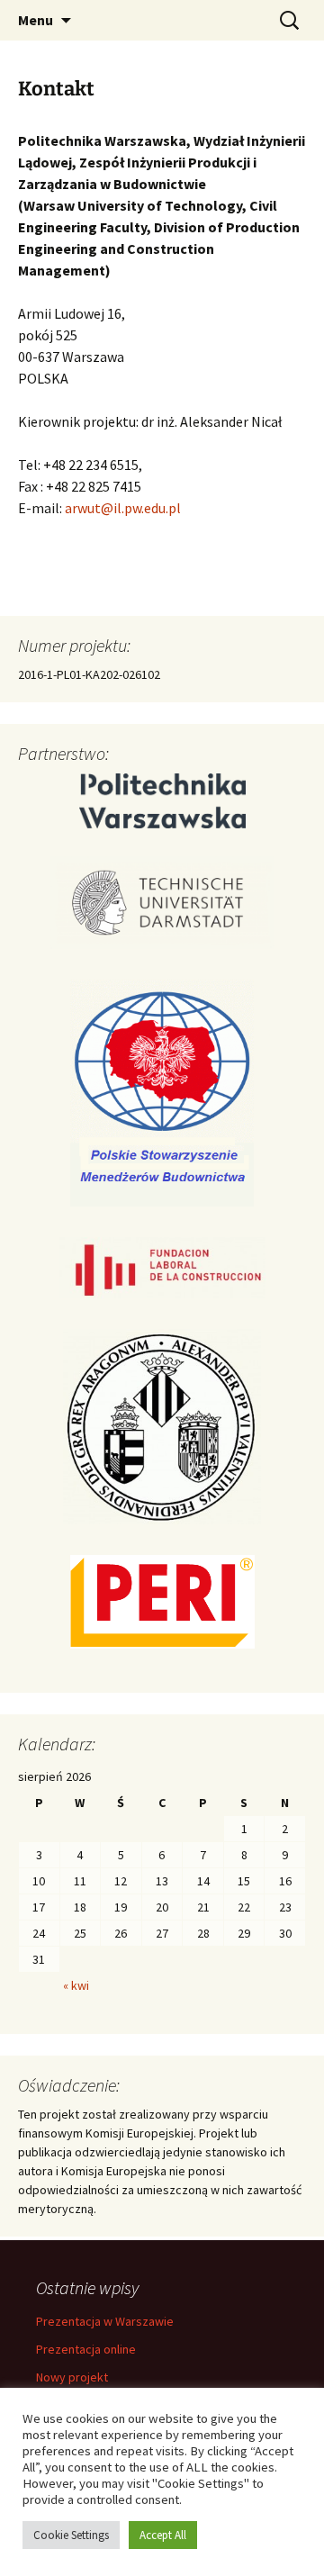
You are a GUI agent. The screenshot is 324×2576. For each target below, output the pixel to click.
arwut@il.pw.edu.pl (123, 508)
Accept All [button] (163, 2535)
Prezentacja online (86, 2349)
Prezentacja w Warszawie (105, 2321)
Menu (36, 20)
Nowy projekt (72, 2377)
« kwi (76, 1985)
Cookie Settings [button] (71, 2535)
